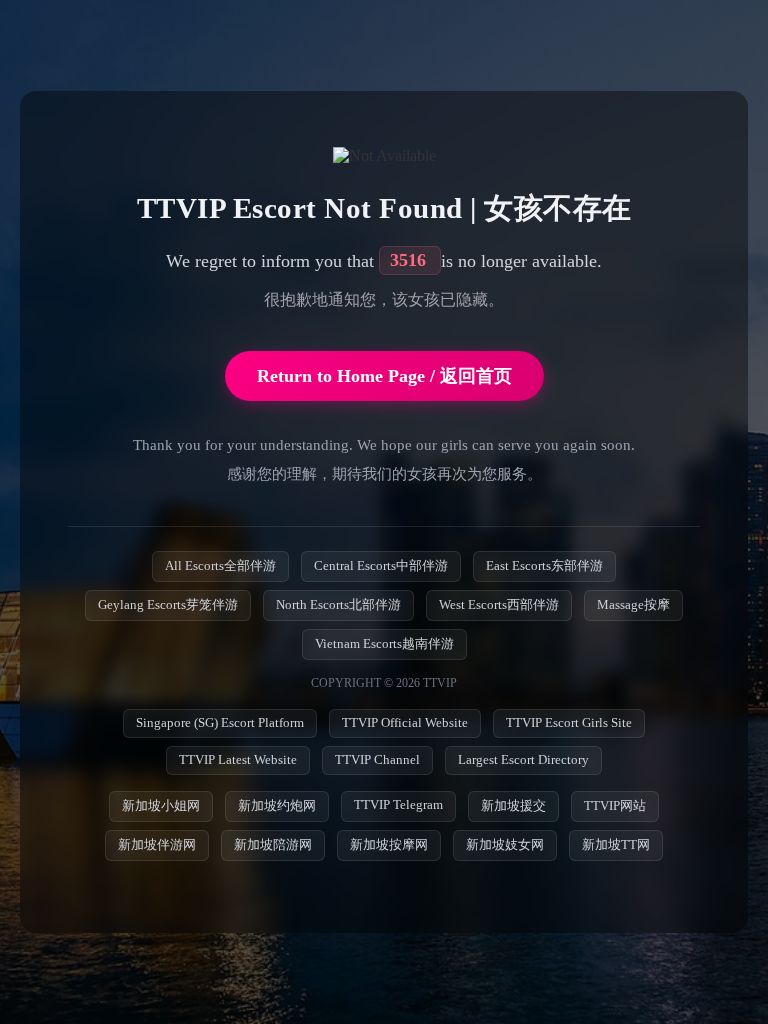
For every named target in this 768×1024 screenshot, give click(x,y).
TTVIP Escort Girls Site (569, 723)
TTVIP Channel (377, 760)
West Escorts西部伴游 (499, 605)
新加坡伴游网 (157, 845)
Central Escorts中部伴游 (381, 566)
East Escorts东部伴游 (544, 566)
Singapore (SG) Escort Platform (220, 723)
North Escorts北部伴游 (338, 605)
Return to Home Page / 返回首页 (384, 376)
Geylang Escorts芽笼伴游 (168, 605)
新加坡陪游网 (273, 845)
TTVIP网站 (615, 806)
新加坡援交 (513, 806)
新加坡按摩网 (389, 845)
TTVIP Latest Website (238, 760)
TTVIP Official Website (405, 723)
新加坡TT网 (616, 845)
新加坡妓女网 (505, 845)
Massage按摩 (633, 605)
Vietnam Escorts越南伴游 (384, 644)
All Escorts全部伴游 (220, 566)
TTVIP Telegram (398, 805)
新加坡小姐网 (161, 806)
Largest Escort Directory (523, 760)
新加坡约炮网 (277, 806)
